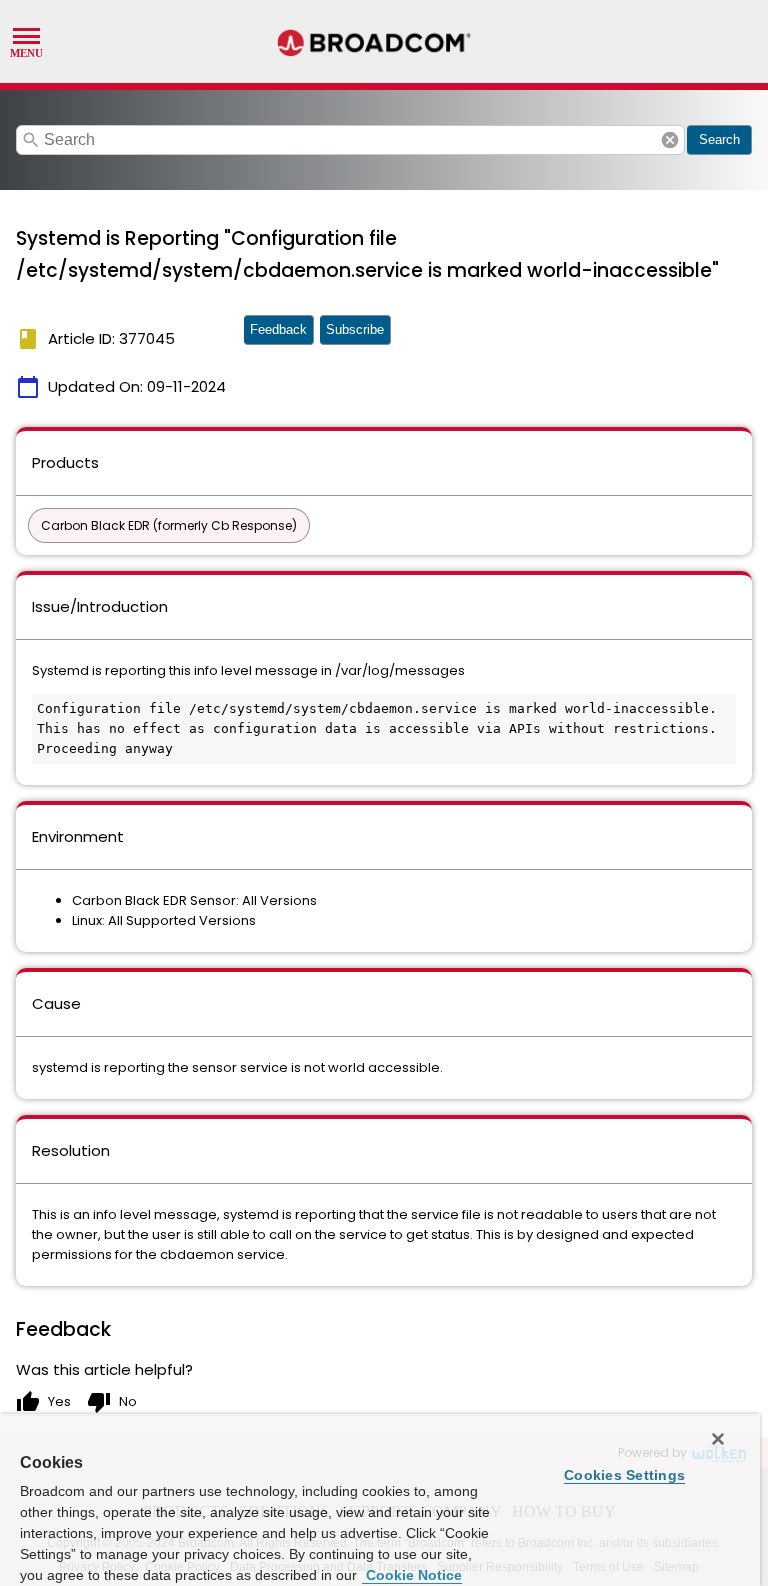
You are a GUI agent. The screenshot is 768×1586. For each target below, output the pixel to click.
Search (719, 139)
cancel (670, 140)
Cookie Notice (412, 1575)
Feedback (278, 329)
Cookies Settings (624, 1475)
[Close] (718, 1439)
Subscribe (355, 329)
